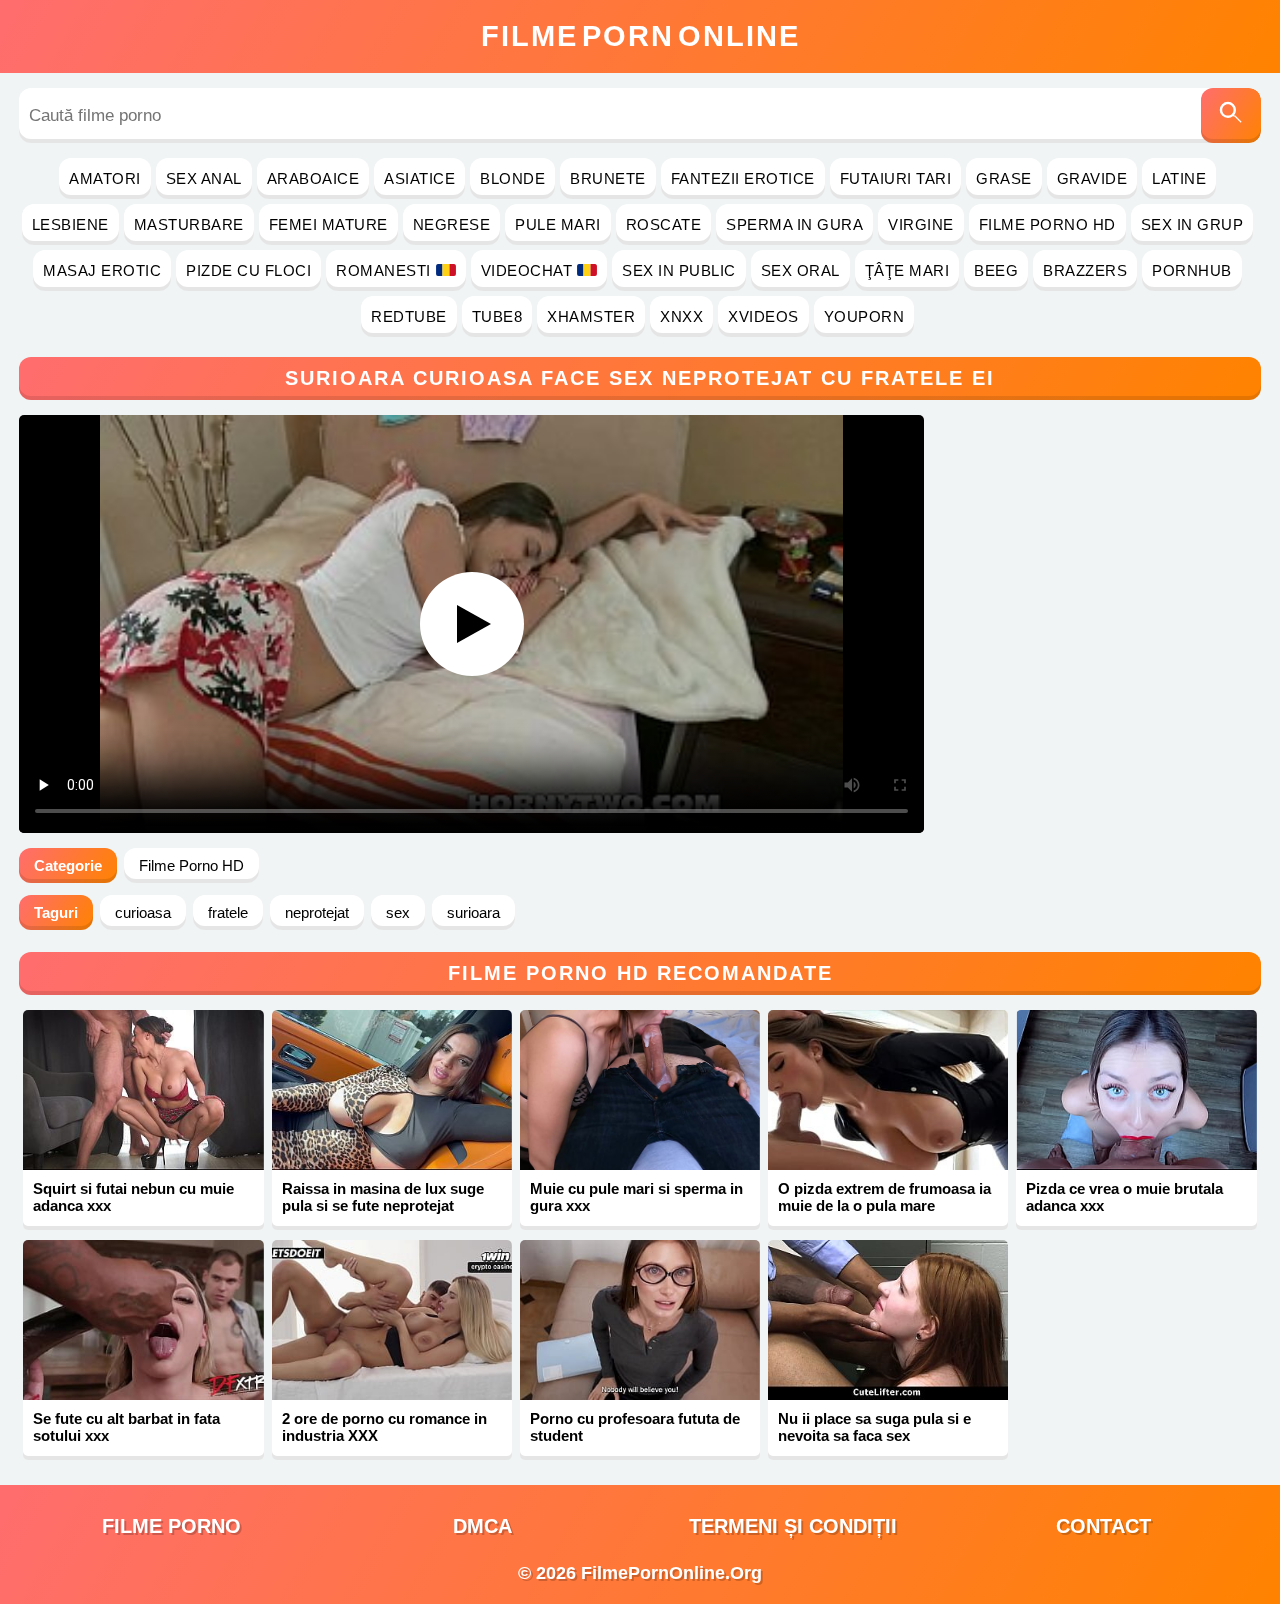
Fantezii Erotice (743, 178)
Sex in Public (679, 270)
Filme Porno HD (1047, 224)
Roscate (664, 224)
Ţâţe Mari (907, 270)
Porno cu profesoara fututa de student (635, 1427)
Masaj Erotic (102, 270)
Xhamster (591, 316)
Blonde (512, 178)
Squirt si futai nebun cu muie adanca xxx (133, 1197)
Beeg (996, 270)
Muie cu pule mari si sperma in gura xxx (636, 1197)
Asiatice (419, 178)
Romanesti (383, 270)
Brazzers (1085, 270)
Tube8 (497, 316)
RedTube (409, 316)
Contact (1103, 1526)
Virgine (921, 224)
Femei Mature (328, 224)
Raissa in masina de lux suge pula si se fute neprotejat (383, 1197)
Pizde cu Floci (248, 270)
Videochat (527, 270)
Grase (1004, 178)
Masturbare (189, 224)
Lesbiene (70, 224)
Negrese (452, 224)
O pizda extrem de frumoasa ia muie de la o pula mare (884, 1197)
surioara (473, 912)
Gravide (1092, 178)
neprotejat (317, 912)
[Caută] (1231, 115)
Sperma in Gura (794, 224)
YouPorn (864, 316)
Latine (1179, 178)
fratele (228, 912)
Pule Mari (558, 224)
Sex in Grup (1192, 224)
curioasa (143, 912)
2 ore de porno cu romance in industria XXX (384, 1427)
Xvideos (763, 316)
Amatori (105, 178)
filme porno (171, 1526)
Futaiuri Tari (896, 178)
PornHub (1192, 270)
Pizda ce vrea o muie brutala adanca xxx (1124, 1197)
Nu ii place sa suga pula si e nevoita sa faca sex (874, 1427)
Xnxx (681, 316)
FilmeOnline (640, 36)
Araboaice (313, 178)
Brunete (608, 178)
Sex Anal (204, 178)
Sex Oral (800, 270)
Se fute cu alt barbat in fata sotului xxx (126, 1427)
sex (398, 912)
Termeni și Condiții (793, 1526)
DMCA (482, 1526)
